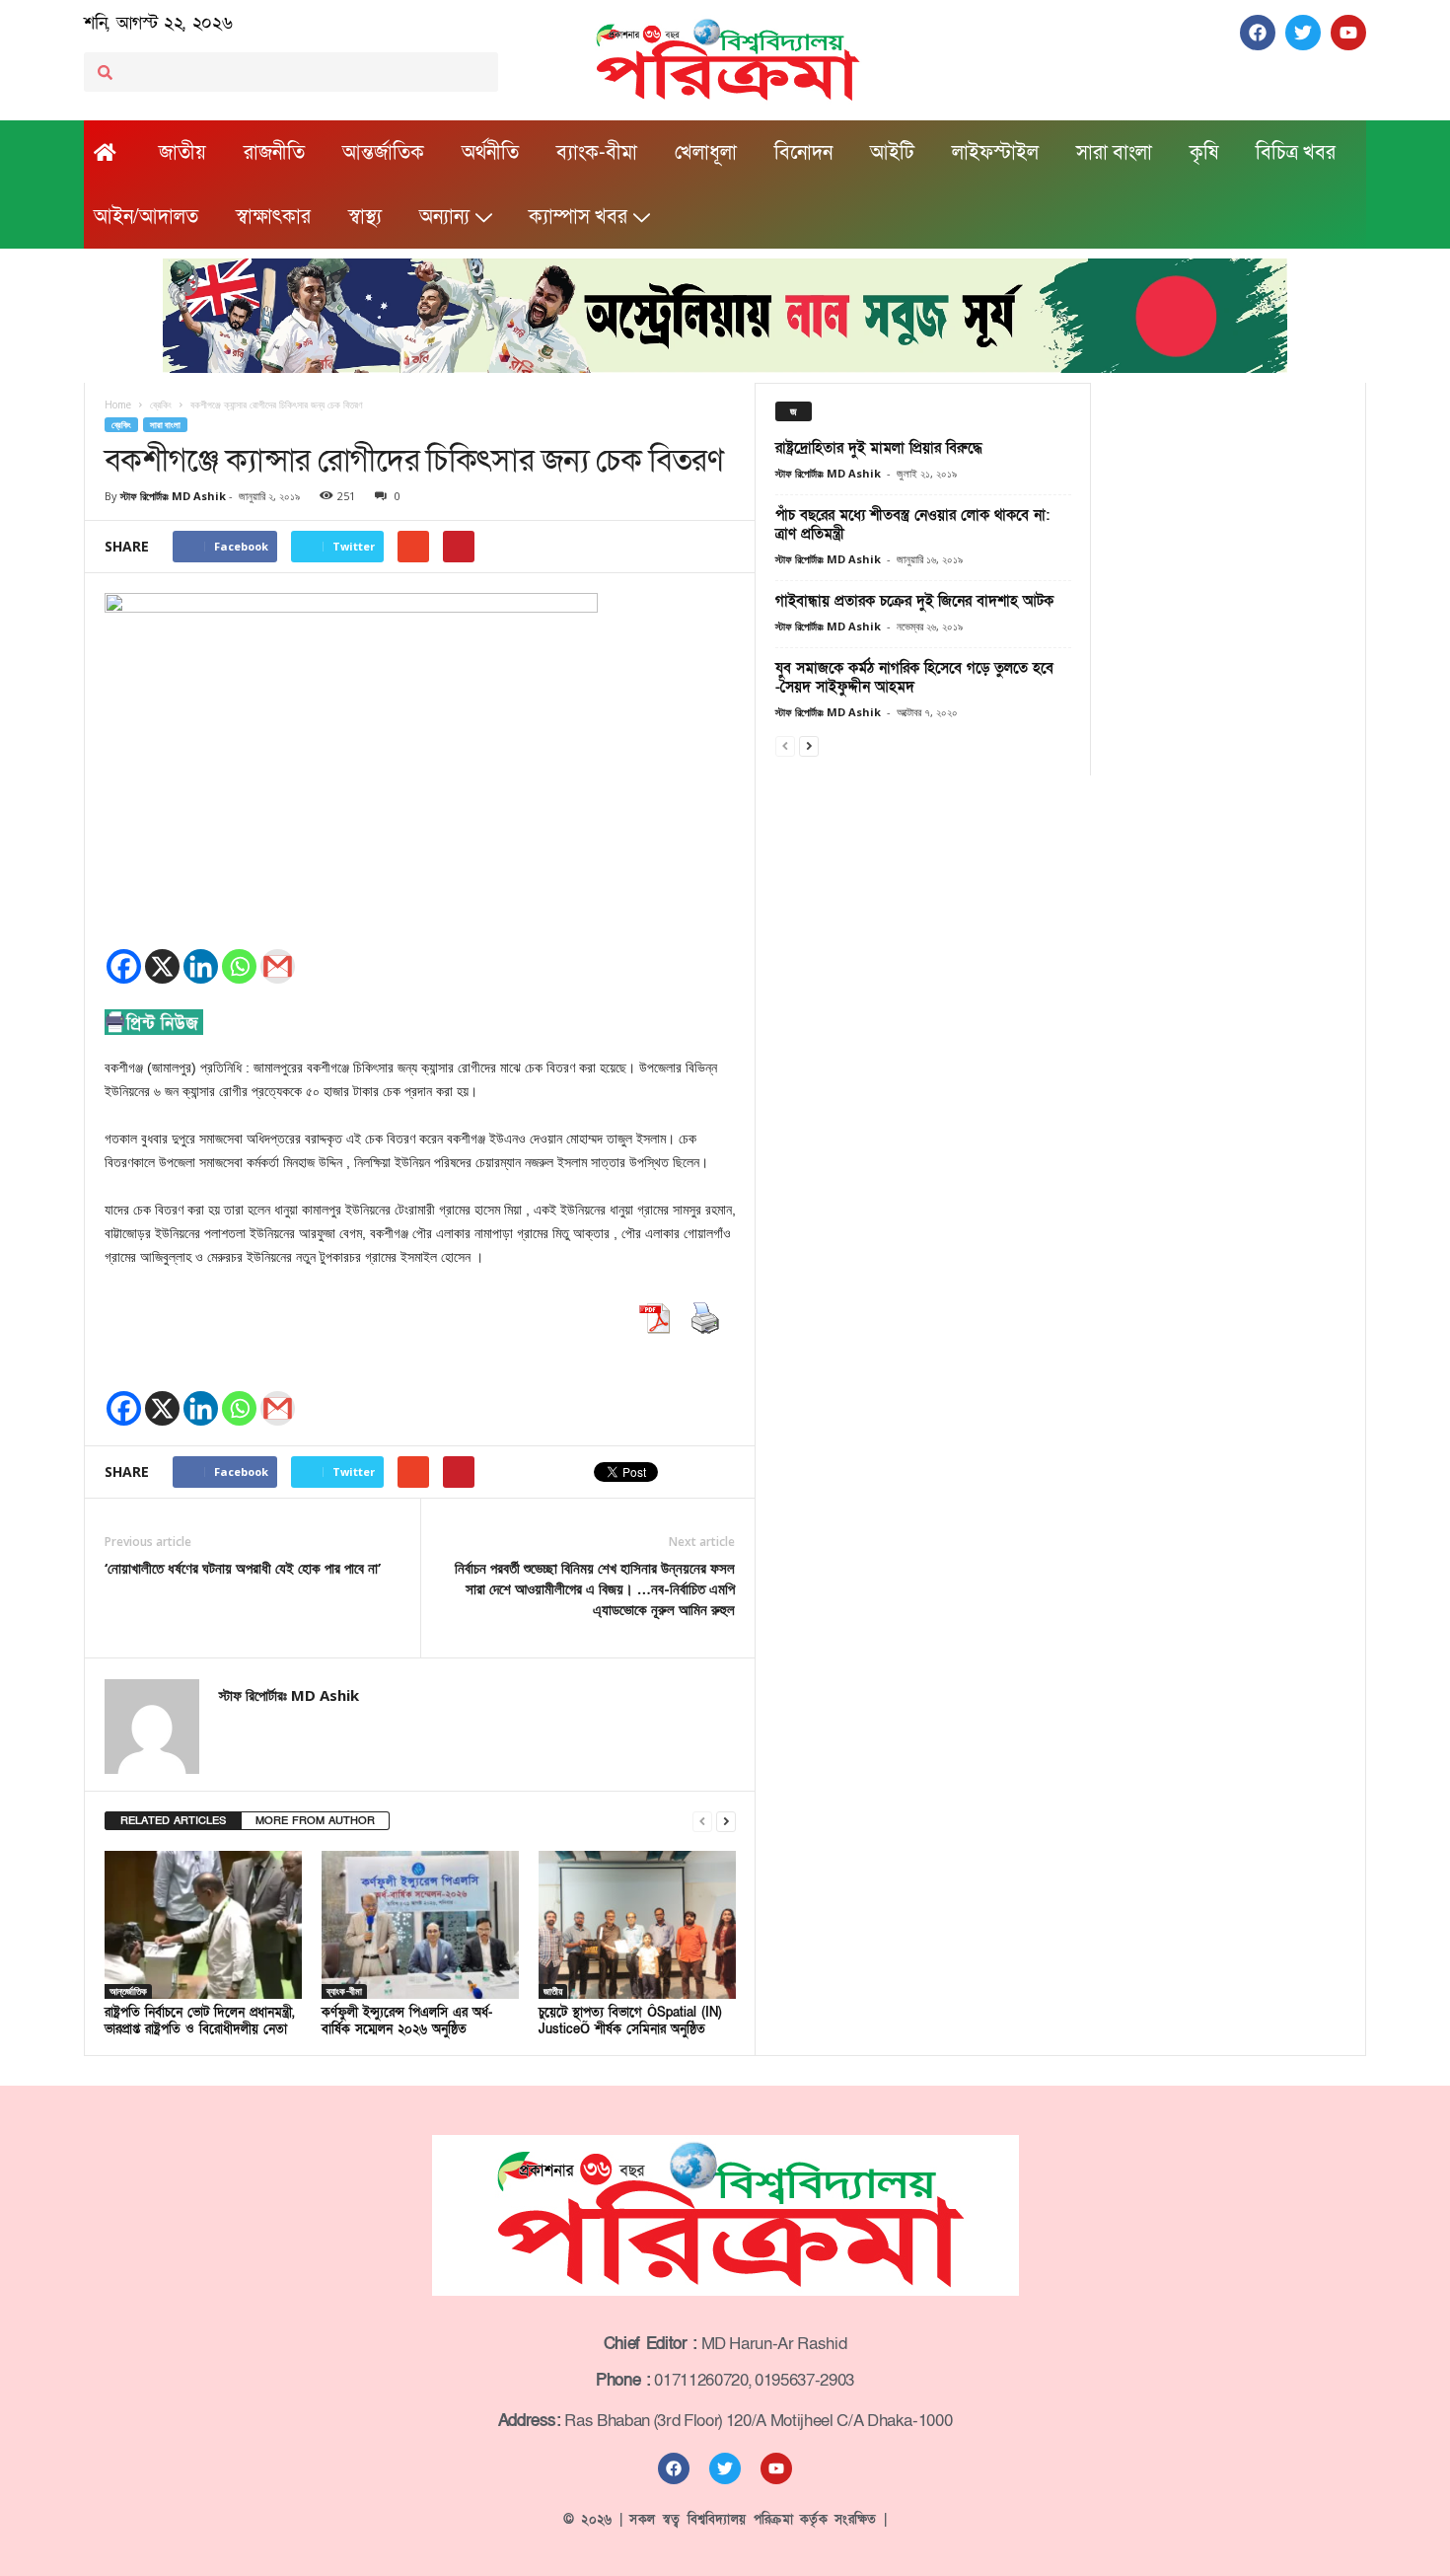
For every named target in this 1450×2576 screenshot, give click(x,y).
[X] (162, 966)
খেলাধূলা (706, 153)
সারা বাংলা (1114, 153)
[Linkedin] (201, 966)
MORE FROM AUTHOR (315, 1821)
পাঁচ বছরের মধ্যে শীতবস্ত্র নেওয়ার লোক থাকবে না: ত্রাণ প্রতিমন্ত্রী (912, 524)
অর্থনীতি (490, 153)
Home (118, 405)
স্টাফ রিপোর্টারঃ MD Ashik (173, 496)
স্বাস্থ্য (365, 217)
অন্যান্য (444, 217)
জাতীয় (182, 153)
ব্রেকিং (121, 425)
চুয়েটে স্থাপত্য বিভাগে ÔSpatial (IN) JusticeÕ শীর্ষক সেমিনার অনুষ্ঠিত (630, 2021)
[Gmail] (278, 966)
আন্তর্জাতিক (383, 153)
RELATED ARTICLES (173, 1821)
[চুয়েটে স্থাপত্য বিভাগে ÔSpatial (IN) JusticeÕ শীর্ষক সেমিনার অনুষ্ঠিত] (637, 1925)
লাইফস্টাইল (995, 153)
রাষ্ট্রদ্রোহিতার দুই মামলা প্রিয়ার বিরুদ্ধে (879, 448)
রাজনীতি (274, 153)
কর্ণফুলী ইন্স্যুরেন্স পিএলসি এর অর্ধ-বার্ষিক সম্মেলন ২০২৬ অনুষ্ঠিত (407, 2021)
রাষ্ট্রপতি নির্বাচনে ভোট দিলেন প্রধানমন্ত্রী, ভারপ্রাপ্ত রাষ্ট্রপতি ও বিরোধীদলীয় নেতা (200, 2021)
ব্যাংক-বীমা (597, 153)
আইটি (892, 153)
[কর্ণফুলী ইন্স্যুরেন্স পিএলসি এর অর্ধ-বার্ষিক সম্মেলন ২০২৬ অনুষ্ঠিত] (420, 1925)
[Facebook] (124, 966)
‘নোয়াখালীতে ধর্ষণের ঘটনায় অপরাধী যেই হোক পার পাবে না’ (243, 1568)
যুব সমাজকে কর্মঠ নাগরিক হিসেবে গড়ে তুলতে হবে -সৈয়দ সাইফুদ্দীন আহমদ (914, 677)
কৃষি (1204, 153)
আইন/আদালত (146, 217)
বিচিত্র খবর (1296, 153)
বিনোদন (803, 153)
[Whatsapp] (239, 966)
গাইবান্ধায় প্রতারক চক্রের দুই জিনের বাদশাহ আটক (914, 601)
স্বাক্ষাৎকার (273, 217)
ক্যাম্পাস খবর (578, 217)
